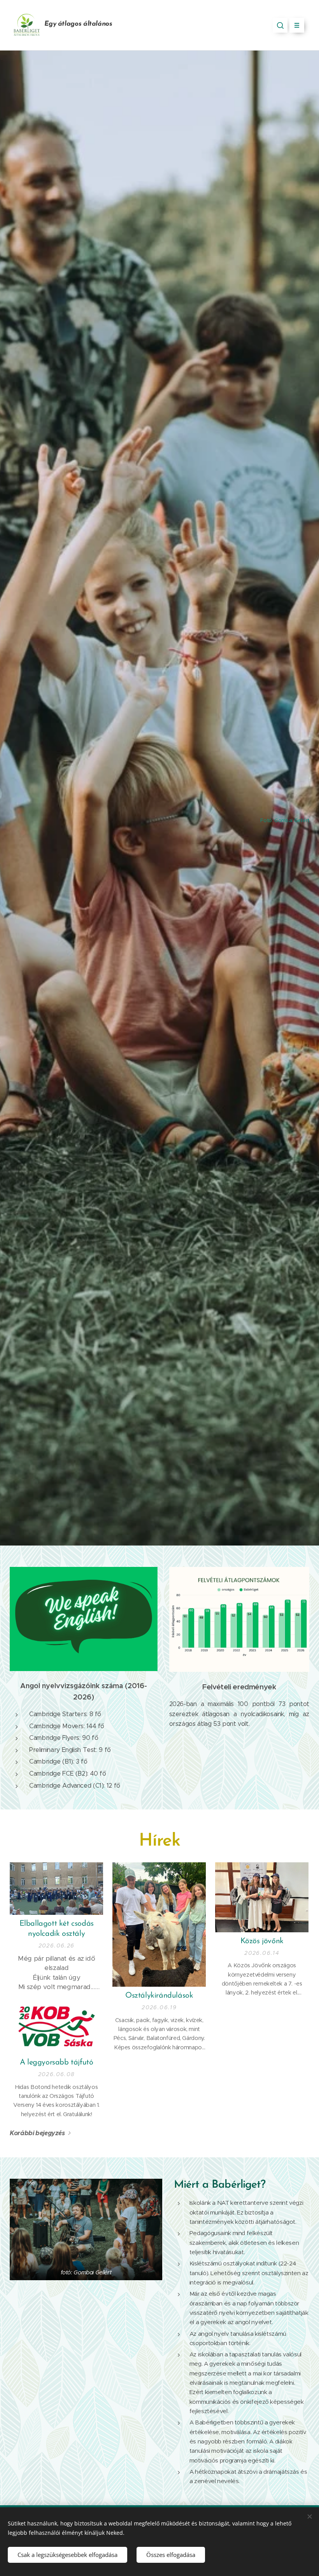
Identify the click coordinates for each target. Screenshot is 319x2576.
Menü (297, 25)
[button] (280, 25)
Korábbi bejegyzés (37, 2133)
